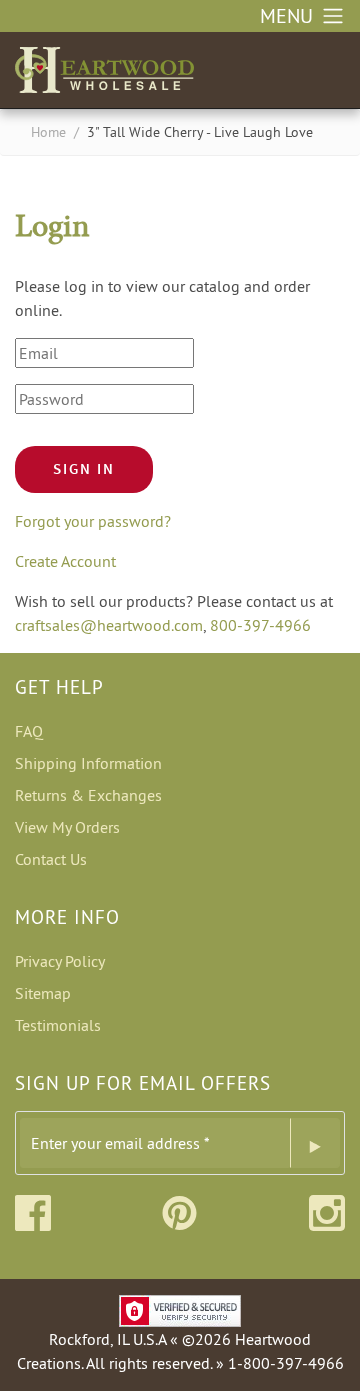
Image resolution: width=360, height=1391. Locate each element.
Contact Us (51, 859)
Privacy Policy (60, 961)
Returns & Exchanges (88, 795)
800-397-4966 (260, 625)
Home (48, 132)
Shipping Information (88, 763)
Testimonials (58, 1025)
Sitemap (43, 993)
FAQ (29, 731)
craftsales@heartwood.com (109, 625)
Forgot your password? (93, 521)
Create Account (65, 561)
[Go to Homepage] (104, 66)
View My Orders (67, 827)
